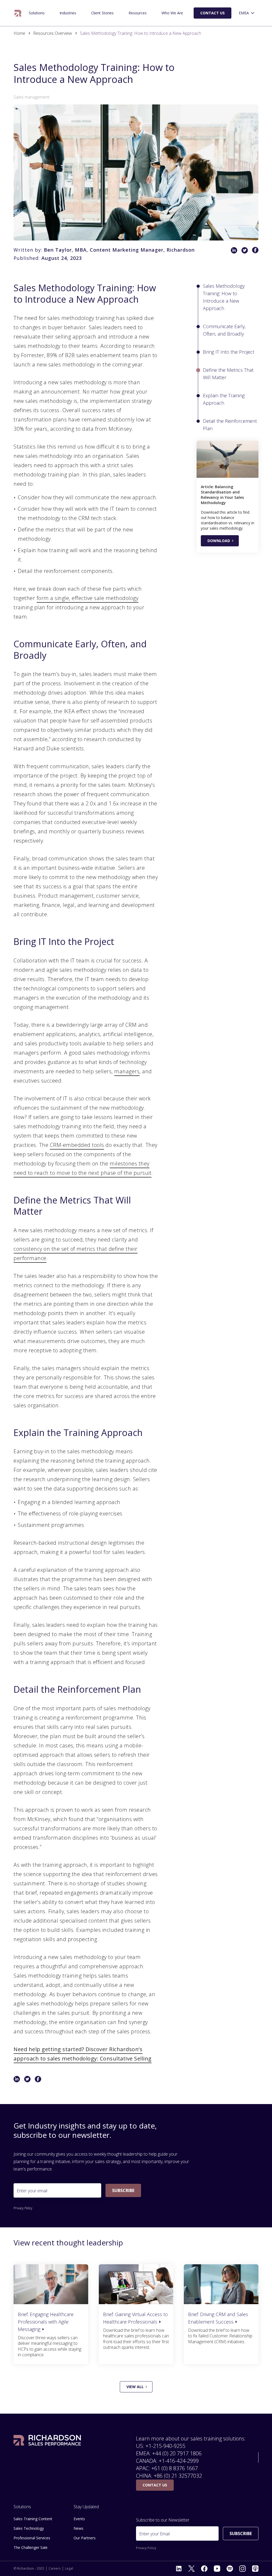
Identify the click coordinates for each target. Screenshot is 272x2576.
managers (127, 1071)
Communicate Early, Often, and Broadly (224, 330)
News (78, 2528)
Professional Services (32, 2538)
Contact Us (212, 13)
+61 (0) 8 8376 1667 (175, 2468)
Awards (163, 11)
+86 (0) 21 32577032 (178, 2476)
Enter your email (32, 2191)
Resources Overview (53, 33)
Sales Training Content (33, 2519)
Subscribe (123, 2190)
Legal (69, 2569)
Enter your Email (154, 2534)
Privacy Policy (23, 2208)
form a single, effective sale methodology (88, 598)
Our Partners (85, 2538)
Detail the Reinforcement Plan (230, 425)
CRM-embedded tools (77, 1145)
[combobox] (247, 13)
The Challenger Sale (30, 11)
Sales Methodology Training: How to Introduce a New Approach (224, 297)
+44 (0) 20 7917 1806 (177, 2453)
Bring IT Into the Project (229, 352)
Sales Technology (29, 2528)
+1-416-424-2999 (179, 2461)
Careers (55, 2569)
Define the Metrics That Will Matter (228, 374)
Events (79, 2519)
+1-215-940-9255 (165, 2446)
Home (19, 33)
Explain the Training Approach (224, 399)
